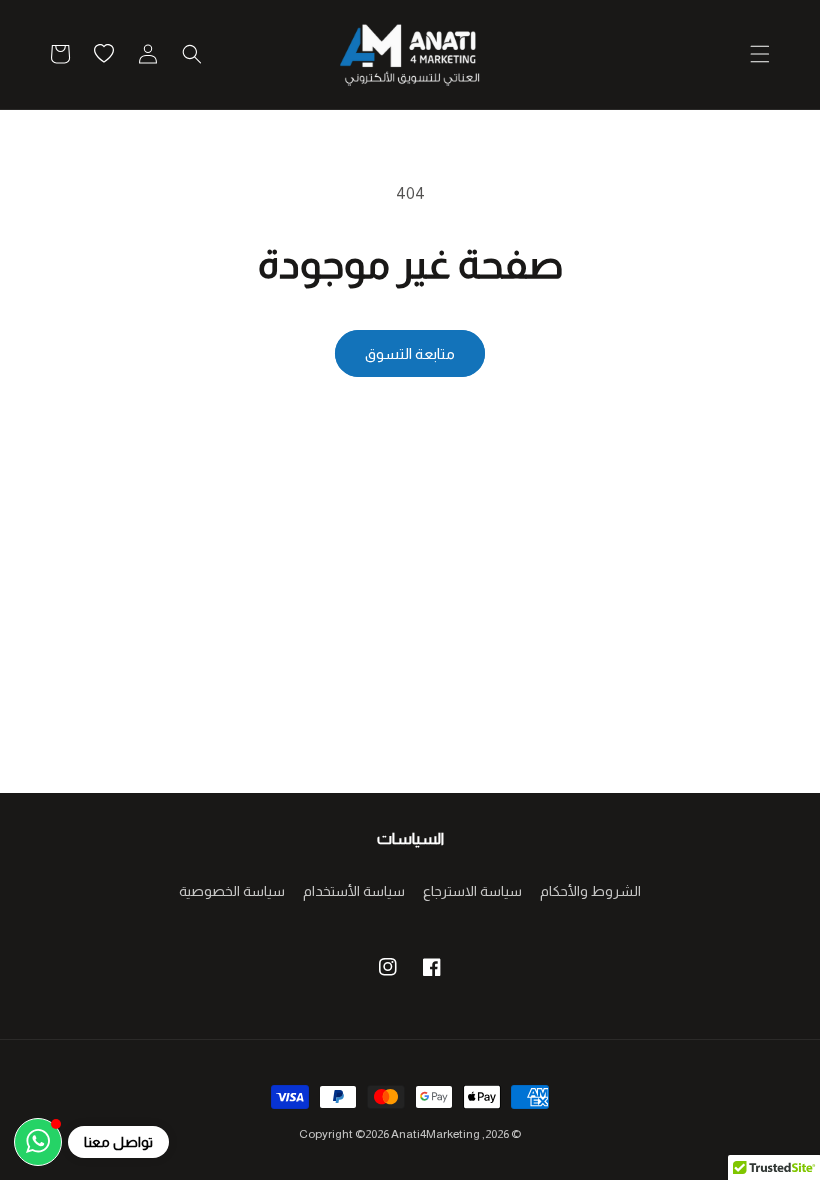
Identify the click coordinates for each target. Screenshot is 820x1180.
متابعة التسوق (410, 353)
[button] (760, 54)
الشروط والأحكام (590, 891)
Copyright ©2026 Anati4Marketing (389, 1134)
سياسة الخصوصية (232, 891)
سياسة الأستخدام (354, 891)
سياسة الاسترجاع (472, 891)
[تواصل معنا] (38, 1142)
